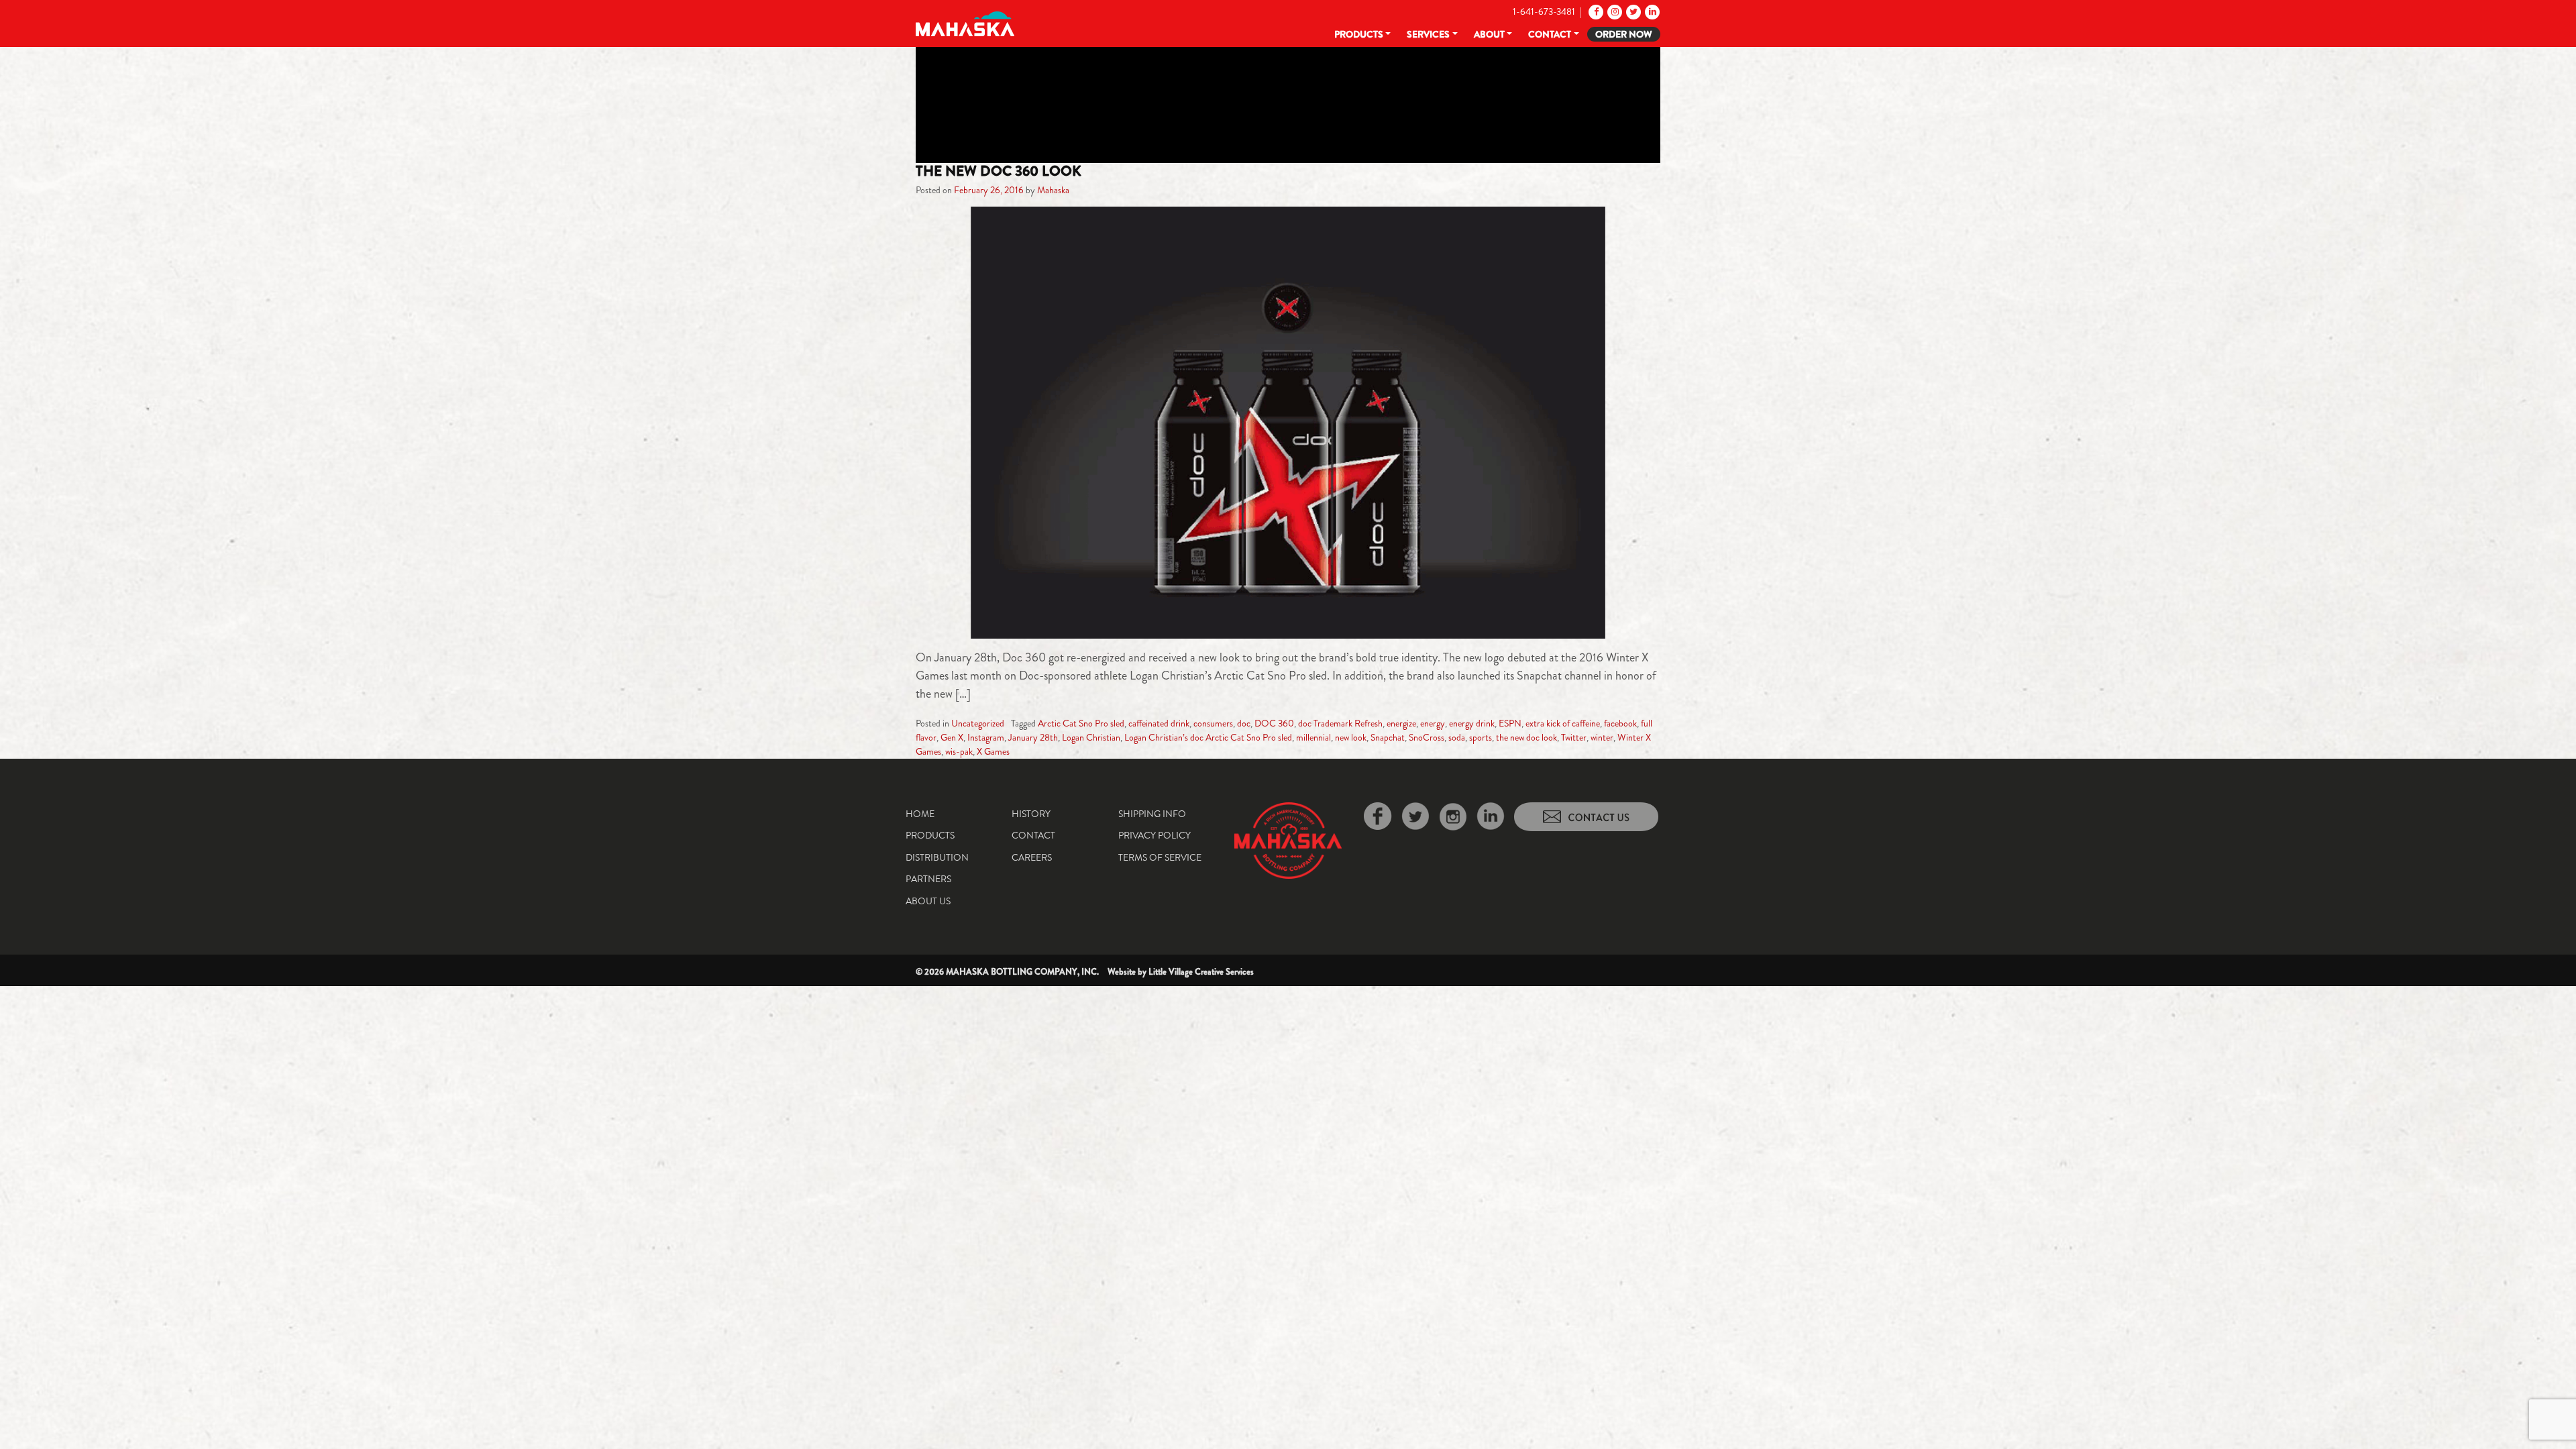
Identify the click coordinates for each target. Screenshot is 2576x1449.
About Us (928, 901)
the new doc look (1526, 737)
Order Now (1624, 34)
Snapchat (1388, 737)
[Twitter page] (1632, 11)
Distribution (937, 857)
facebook (1620, 723)
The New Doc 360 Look (999, 171)
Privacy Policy (1155, 835)
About (1489, 34)
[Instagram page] (1614, 11)
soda (1457, 737)
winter (1602, 737)
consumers (1213, 723)
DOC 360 (1274, 723)
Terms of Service (1160, 857)
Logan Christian (1091, 737)
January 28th (1033, 737)
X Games (993, 751)
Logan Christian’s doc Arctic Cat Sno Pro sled (1208, 737)
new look (1351, 737)
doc (1244, 723)
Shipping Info (1152, 814)
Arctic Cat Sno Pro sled (1081, 723)
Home (920, 814)
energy (1433, 723)
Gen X (952, 737)
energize (1401, 723)
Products (1359, 34)
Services (1428, 34)
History (1031, 814)
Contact (1550, 34)
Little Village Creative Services (1201, 972)
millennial (1313, 737)
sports (1481, 737)
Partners (928, 879)
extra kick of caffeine (1563, 723)
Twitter (1574, 737)
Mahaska (1053, 190)
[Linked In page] (1651, 11)
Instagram (986, 737)
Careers (1032, 857)
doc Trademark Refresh (1340, 723)
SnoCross (1427, 737)
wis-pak (959, 751)
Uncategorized (978, 723)
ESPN (1510, 723)
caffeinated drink (1159, 723)
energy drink (1472, 723)
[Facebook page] (1595, 11)
